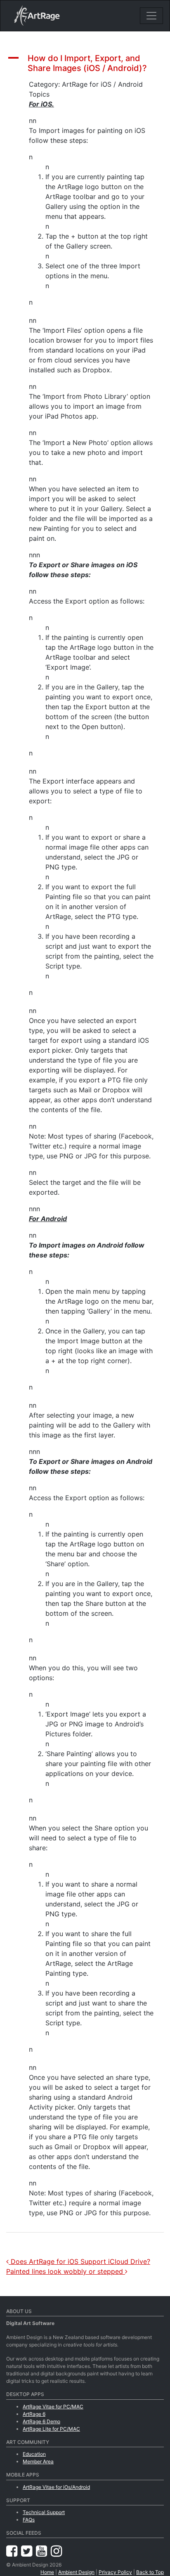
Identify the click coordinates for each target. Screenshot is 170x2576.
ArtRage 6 (34, 2414)
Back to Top (150, 2572)
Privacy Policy (115, 2572)
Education (34, 2454)
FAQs (29, 2520)
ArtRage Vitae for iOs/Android (56, 2487)
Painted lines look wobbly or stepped (66, 2271)
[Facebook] (14, 2551)
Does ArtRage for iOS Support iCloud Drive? (79, 2261)
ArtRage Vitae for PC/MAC (53, 2407)
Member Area (38, 2461)
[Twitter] (28, 2551)
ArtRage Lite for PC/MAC (51, 2429)
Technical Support (44, 2512)
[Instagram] (56, 2551)
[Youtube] (43, 2551)
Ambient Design (76, 2572)
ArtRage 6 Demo (41, 2421)
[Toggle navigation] (151, 16)
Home (47, 2572)
